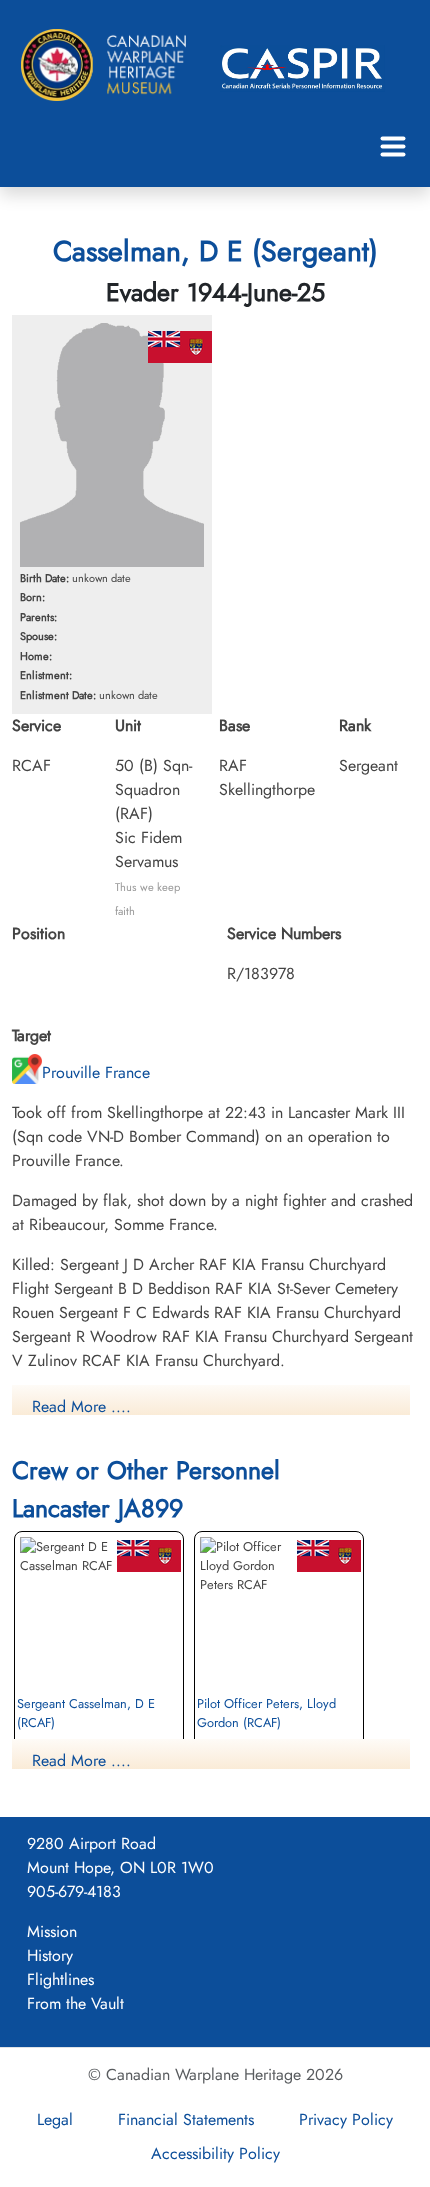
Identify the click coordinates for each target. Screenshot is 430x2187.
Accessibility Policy (215, 2153)
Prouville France (96, 1072)
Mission (52, 1931)
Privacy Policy (346, 2119)
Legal (55, 2119)
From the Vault (75, 2003)
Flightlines (60, 1979)
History (50, 1955)
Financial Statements (186, 2119)
